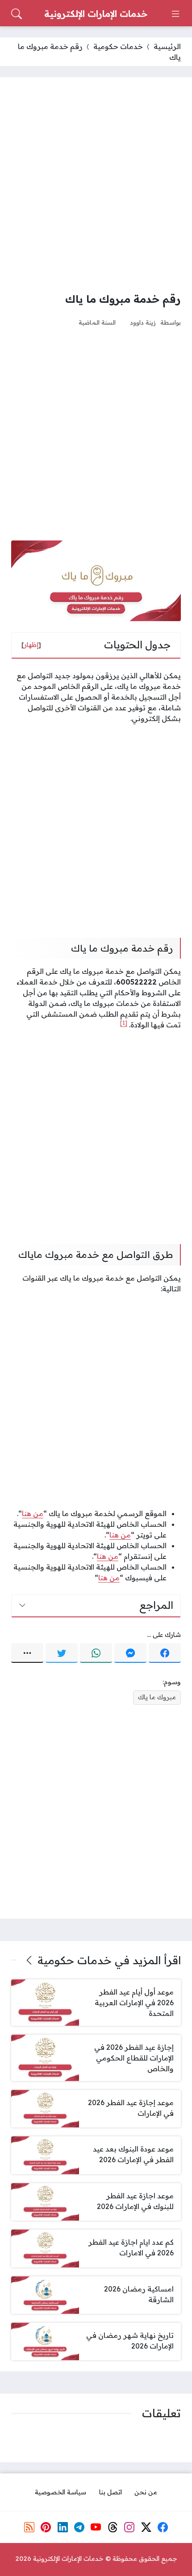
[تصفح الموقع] (175, 14)
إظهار (31, 645)
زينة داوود (143, 322)
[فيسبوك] (165, 1653)
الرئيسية (167, 46)
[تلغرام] (79, 2527)
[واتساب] (96, 1653)
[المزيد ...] (27, 1653)
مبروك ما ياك (157, 1697)
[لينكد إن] (63, 2527)
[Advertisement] (96, 184)
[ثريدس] (113, 2527)
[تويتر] (62, 1653)
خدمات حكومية (118, 46)
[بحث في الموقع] (17, 14)
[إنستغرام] (129, 2527)
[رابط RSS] (29, 2527)
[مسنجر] (130, 1653)
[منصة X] (146, 2527)
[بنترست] (46, 2527)
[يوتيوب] (96, 2527)
